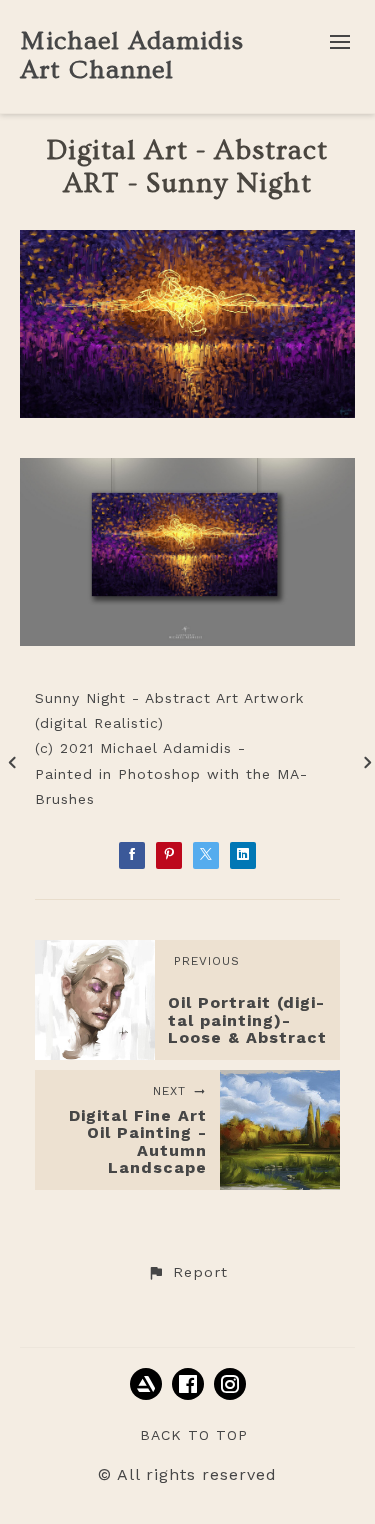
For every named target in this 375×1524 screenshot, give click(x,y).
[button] (187, 1273)
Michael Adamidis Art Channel (132, 56)
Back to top (194, 1435)
